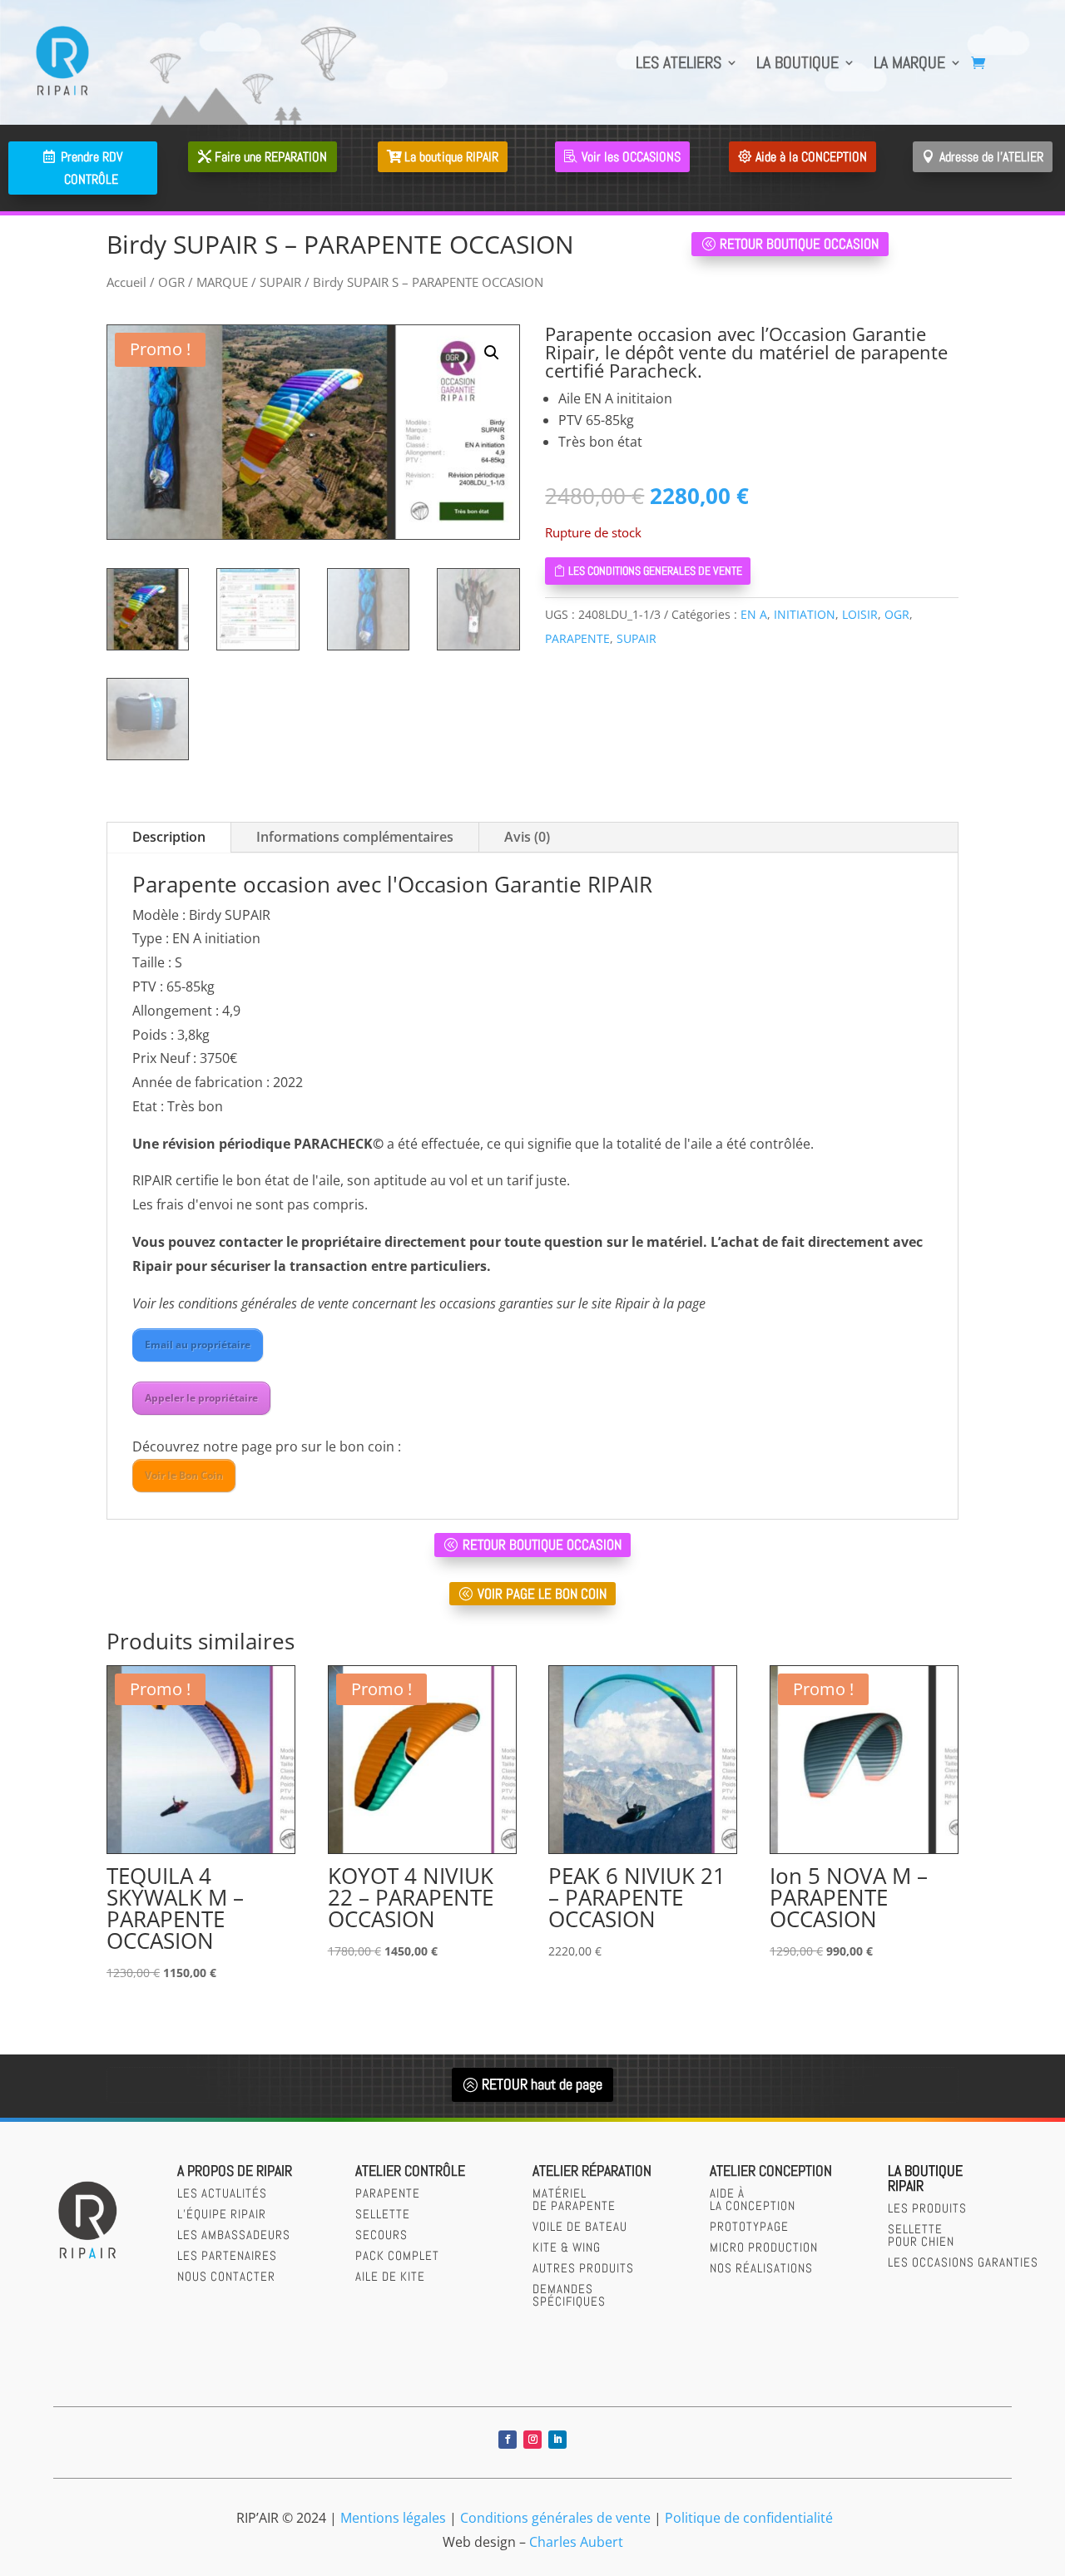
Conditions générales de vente (555, 2518)
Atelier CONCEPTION (771, 2171)
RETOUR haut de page (542, 2084)
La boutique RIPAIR (451, 157)
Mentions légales (393, 2518)
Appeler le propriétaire (201, 1398)
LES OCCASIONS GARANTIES (963, 2262)
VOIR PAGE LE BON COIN (542, 1594)
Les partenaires (227, 2255)
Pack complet (397, 2255)
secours (381, 2235)
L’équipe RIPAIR (222, 2214)
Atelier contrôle (410, 2171)
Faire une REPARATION (271, 157)
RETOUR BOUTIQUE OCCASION (799, 244)
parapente (388, 2193)
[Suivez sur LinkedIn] (557, 2440)
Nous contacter (226, 2276)
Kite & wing (567, 2247)
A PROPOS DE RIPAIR (235, 2171)
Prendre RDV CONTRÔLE (92, 168)
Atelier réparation (592, 2171)
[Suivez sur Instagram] (532, 2440)
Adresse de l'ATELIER (991, 157)
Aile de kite (390, 2276)
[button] (492, 353)
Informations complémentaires (355, 837)
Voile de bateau (580, 2226)
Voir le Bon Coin (184, 1475)
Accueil (126, 282)
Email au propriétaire (198, 1345)
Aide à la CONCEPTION (811, 157)
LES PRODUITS (927, 2208)
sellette (383, 2214)
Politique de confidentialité (749, 2518)
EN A (754, 614)
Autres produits (583, 2268)
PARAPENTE (577, 638)
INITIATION (805, 614)
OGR (171, 282)
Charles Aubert (576, 2542)
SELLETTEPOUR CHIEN (921, 2235)
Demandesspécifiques (569, 2295)
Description (169, 837)
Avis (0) (527, 837)
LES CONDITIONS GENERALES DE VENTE (655, 571)
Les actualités (222, 2193)
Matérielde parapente (574, 2199)
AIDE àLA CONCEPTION (753, 2199)
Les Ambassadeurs (234, 2235)
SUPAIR (280, 282)
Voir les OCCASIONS (631, 157)
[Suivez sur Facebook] (508, 2440)
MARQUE (222, 282)
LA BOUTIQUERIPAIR (925, 2178)
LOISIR (860, 614)
